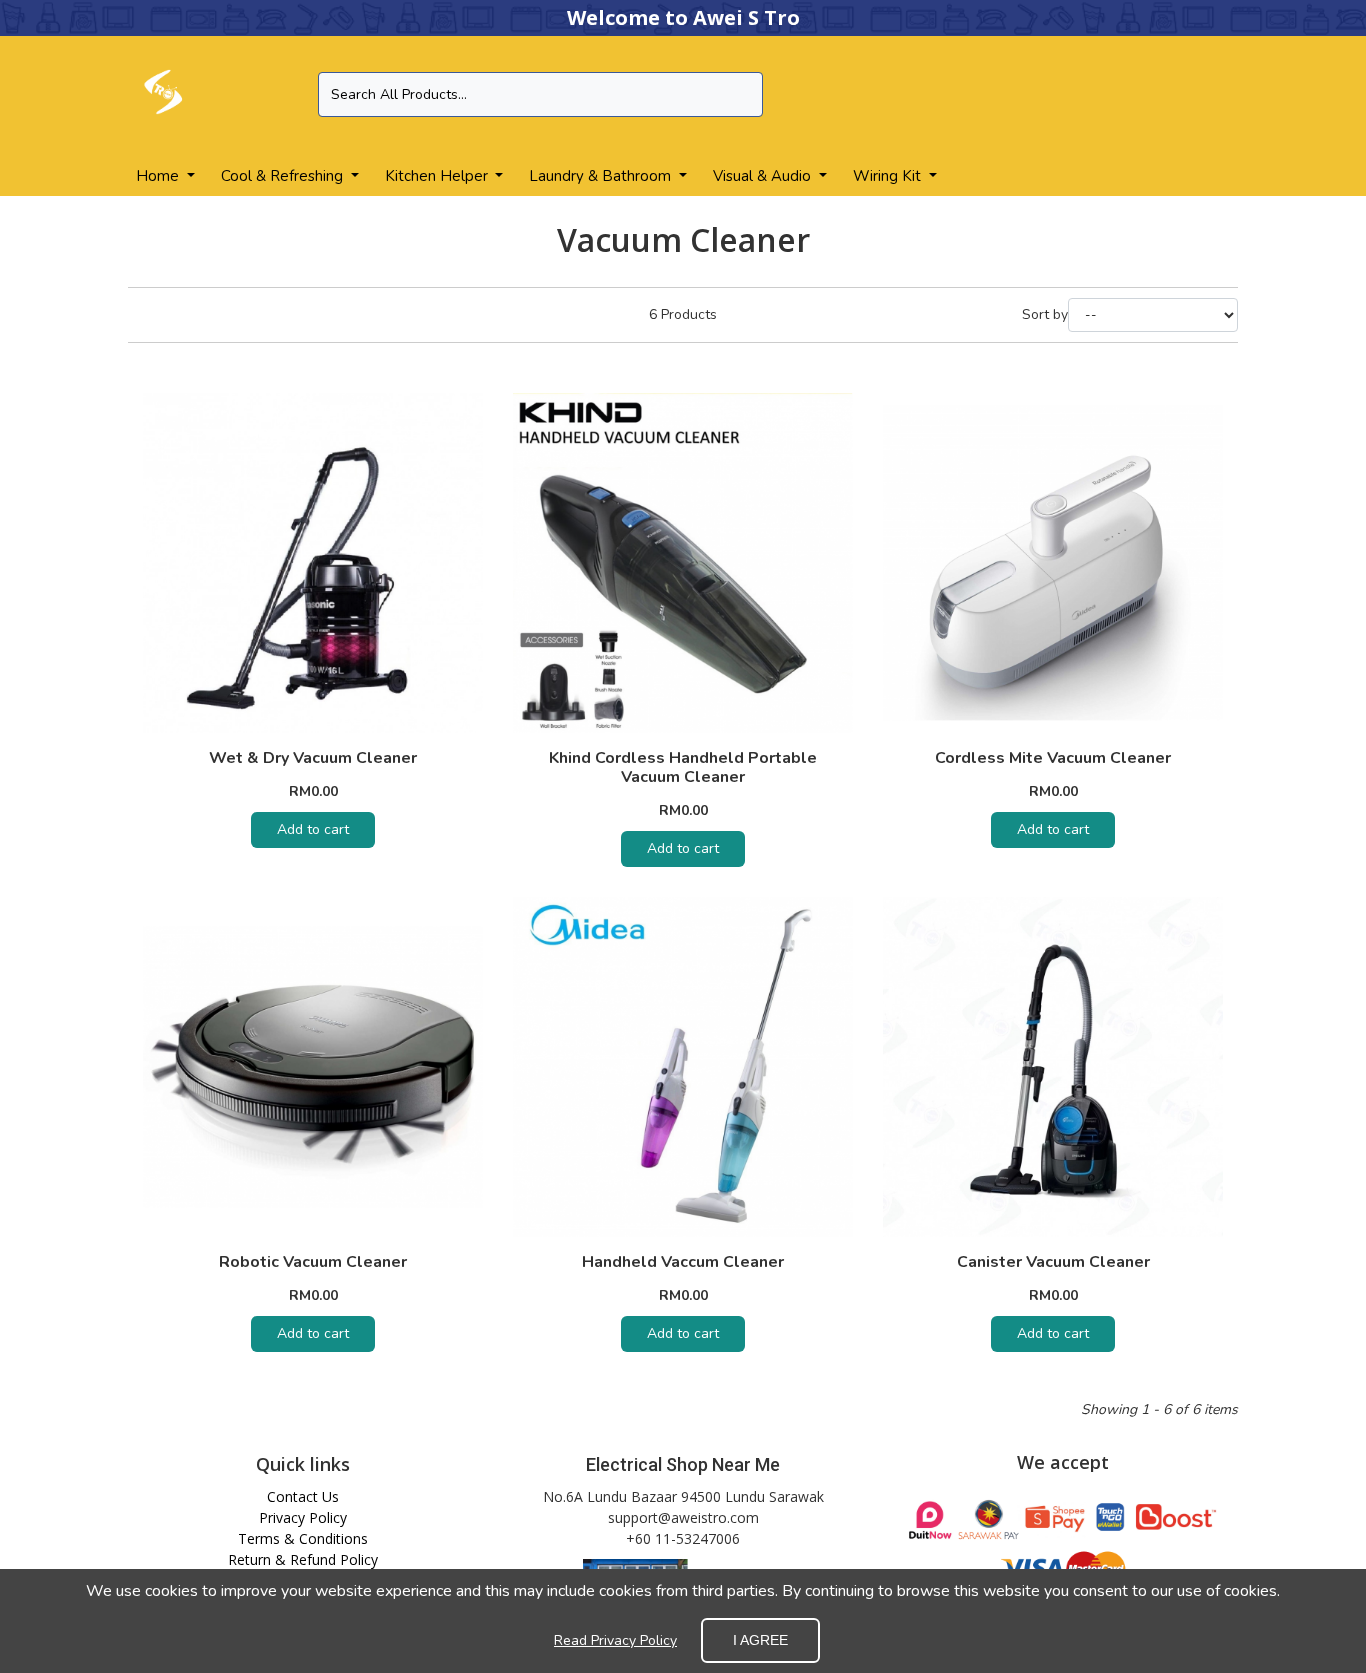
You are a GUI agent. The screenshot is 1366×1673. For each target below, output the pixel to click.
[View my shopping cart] (1201, 96)
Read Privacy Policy (615, 1640)
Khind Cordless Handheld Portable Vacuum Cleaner (683, 767)
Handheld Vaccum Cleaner (683, 1262)
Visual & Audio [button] (764, 176)
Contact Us (303, 1496)
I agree (760, 1640)
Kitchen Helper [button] (438, 176)
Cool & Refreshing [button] (284, 176)
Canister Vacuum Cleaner (1053, 1262)
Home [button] (159, 176)
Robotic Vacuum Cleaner (313, 1262)
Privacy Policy (303, 1517)
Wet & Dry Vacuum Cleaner (313, 758)
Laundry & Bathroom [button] (602, 176)
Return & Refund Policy (303, 1559)
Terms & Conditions (303, 1538)
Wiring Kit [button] (889, 176)
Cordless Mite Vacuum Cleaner (1053, 758)
